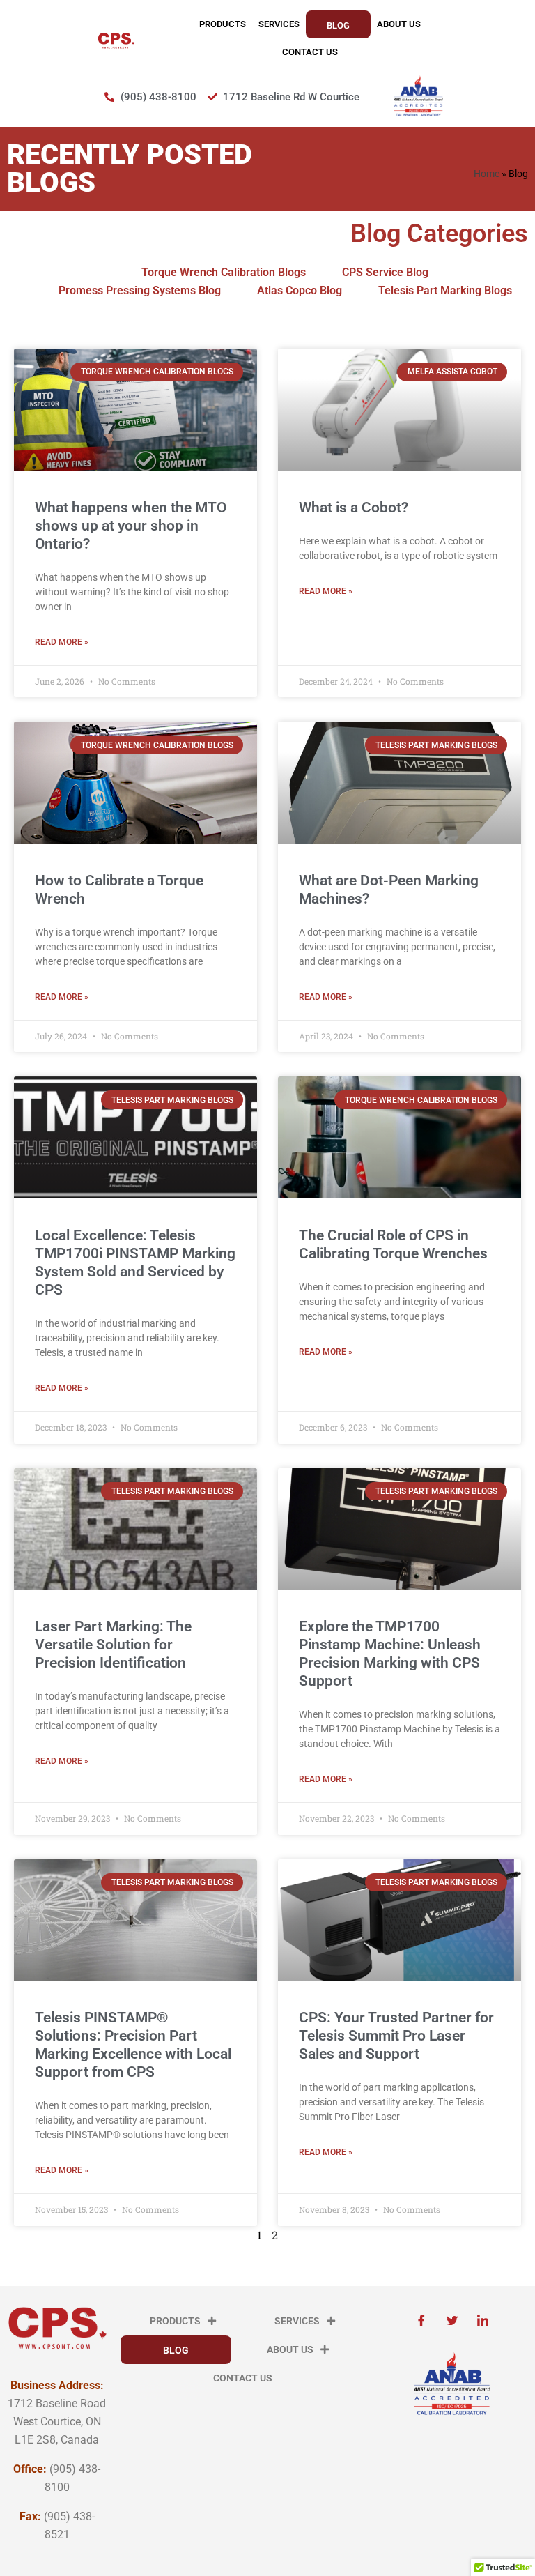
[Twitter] (452, 2321)
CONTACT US (310, 52)
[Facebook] (421, 2321)
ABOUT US (399, 24)
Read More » (62, 642)
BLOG (338, 25)
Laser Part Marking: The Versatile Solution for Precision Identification (113, 1645)
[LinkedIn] (483, 2321)
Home (487, 174)
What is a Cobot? (354, 508)
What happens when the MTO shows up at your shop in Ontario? (131, 526)
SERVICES (279, 24)
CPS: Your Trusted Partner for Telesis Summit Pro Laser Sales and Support (396, 2036)
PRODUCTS (223, 24)
